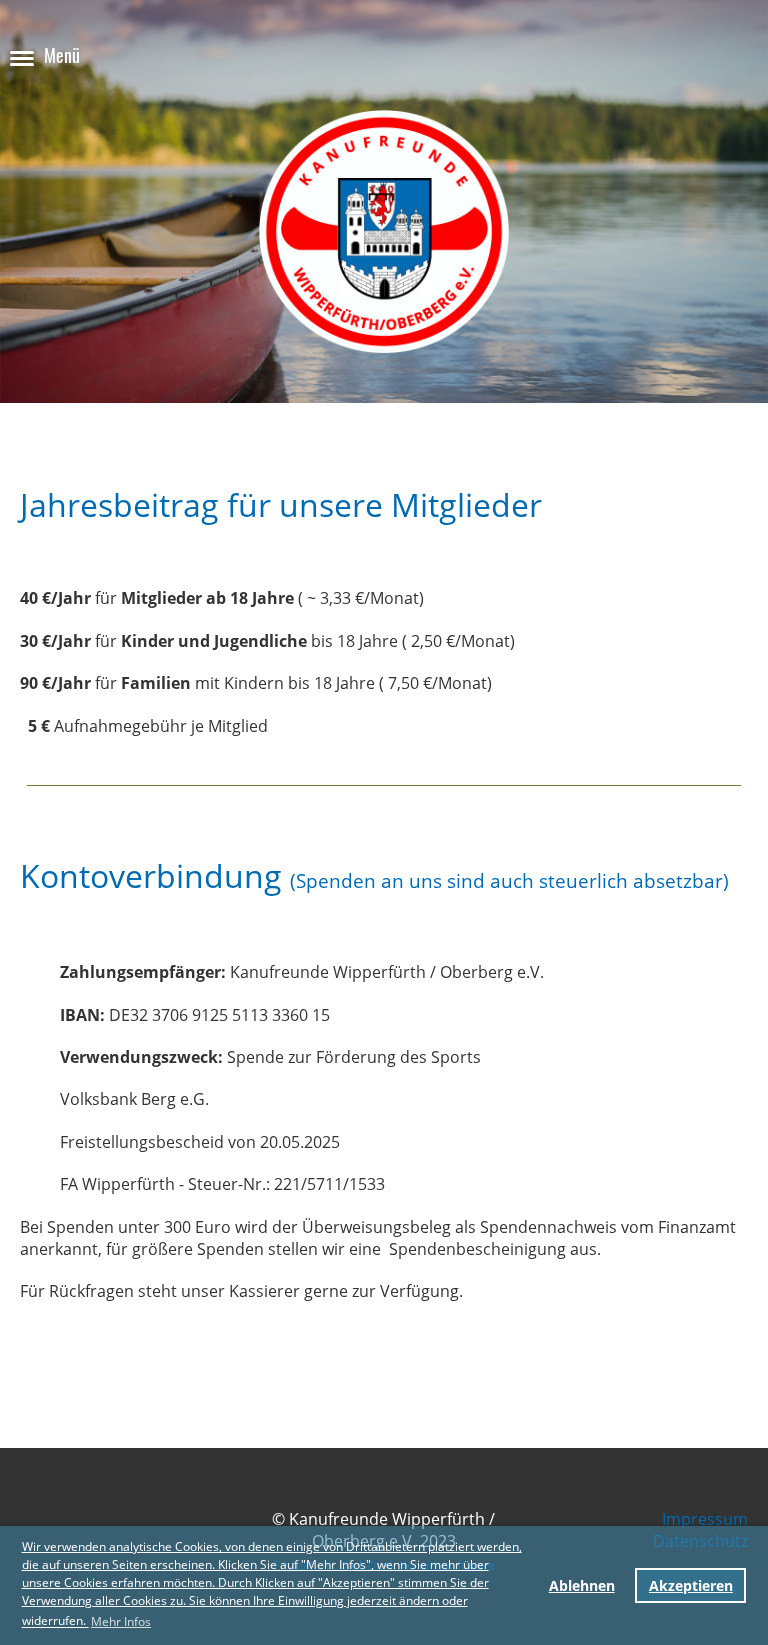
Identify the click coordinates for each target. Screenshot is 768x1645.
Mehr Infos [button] (121, 1621)
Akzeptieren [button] (691, 1585)
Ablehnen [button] (582, 1585)
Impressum (705, 1519)
